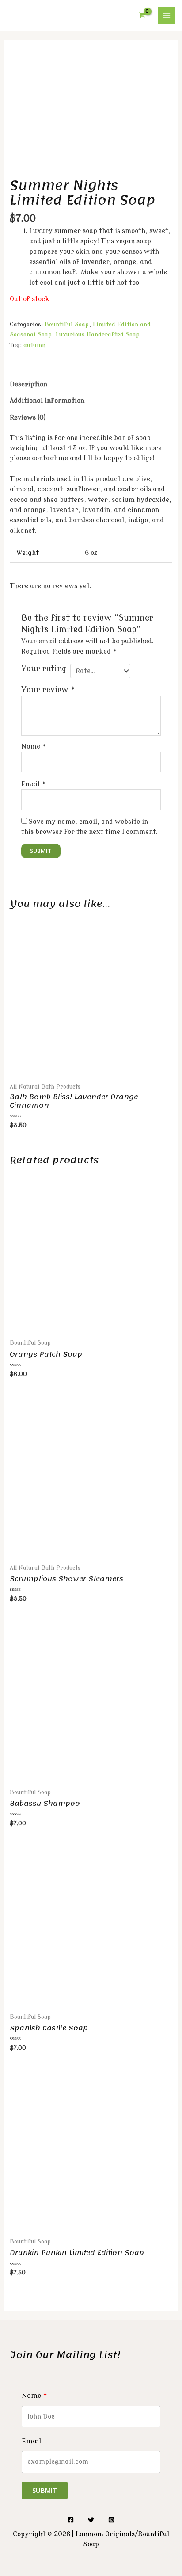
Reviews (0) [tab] (28, 418)
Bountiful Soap (67, 324)
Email (34, 784)
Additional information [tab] (47, 401)
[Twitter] (91, 2520)
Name (34, 747)
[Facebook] (71, 2520)
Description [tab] (28, 384)
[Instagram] (111, 2520)
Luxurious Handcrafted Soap (98, 334)
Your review (48, 690)
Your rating (44, 669)
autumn (34, 345)
